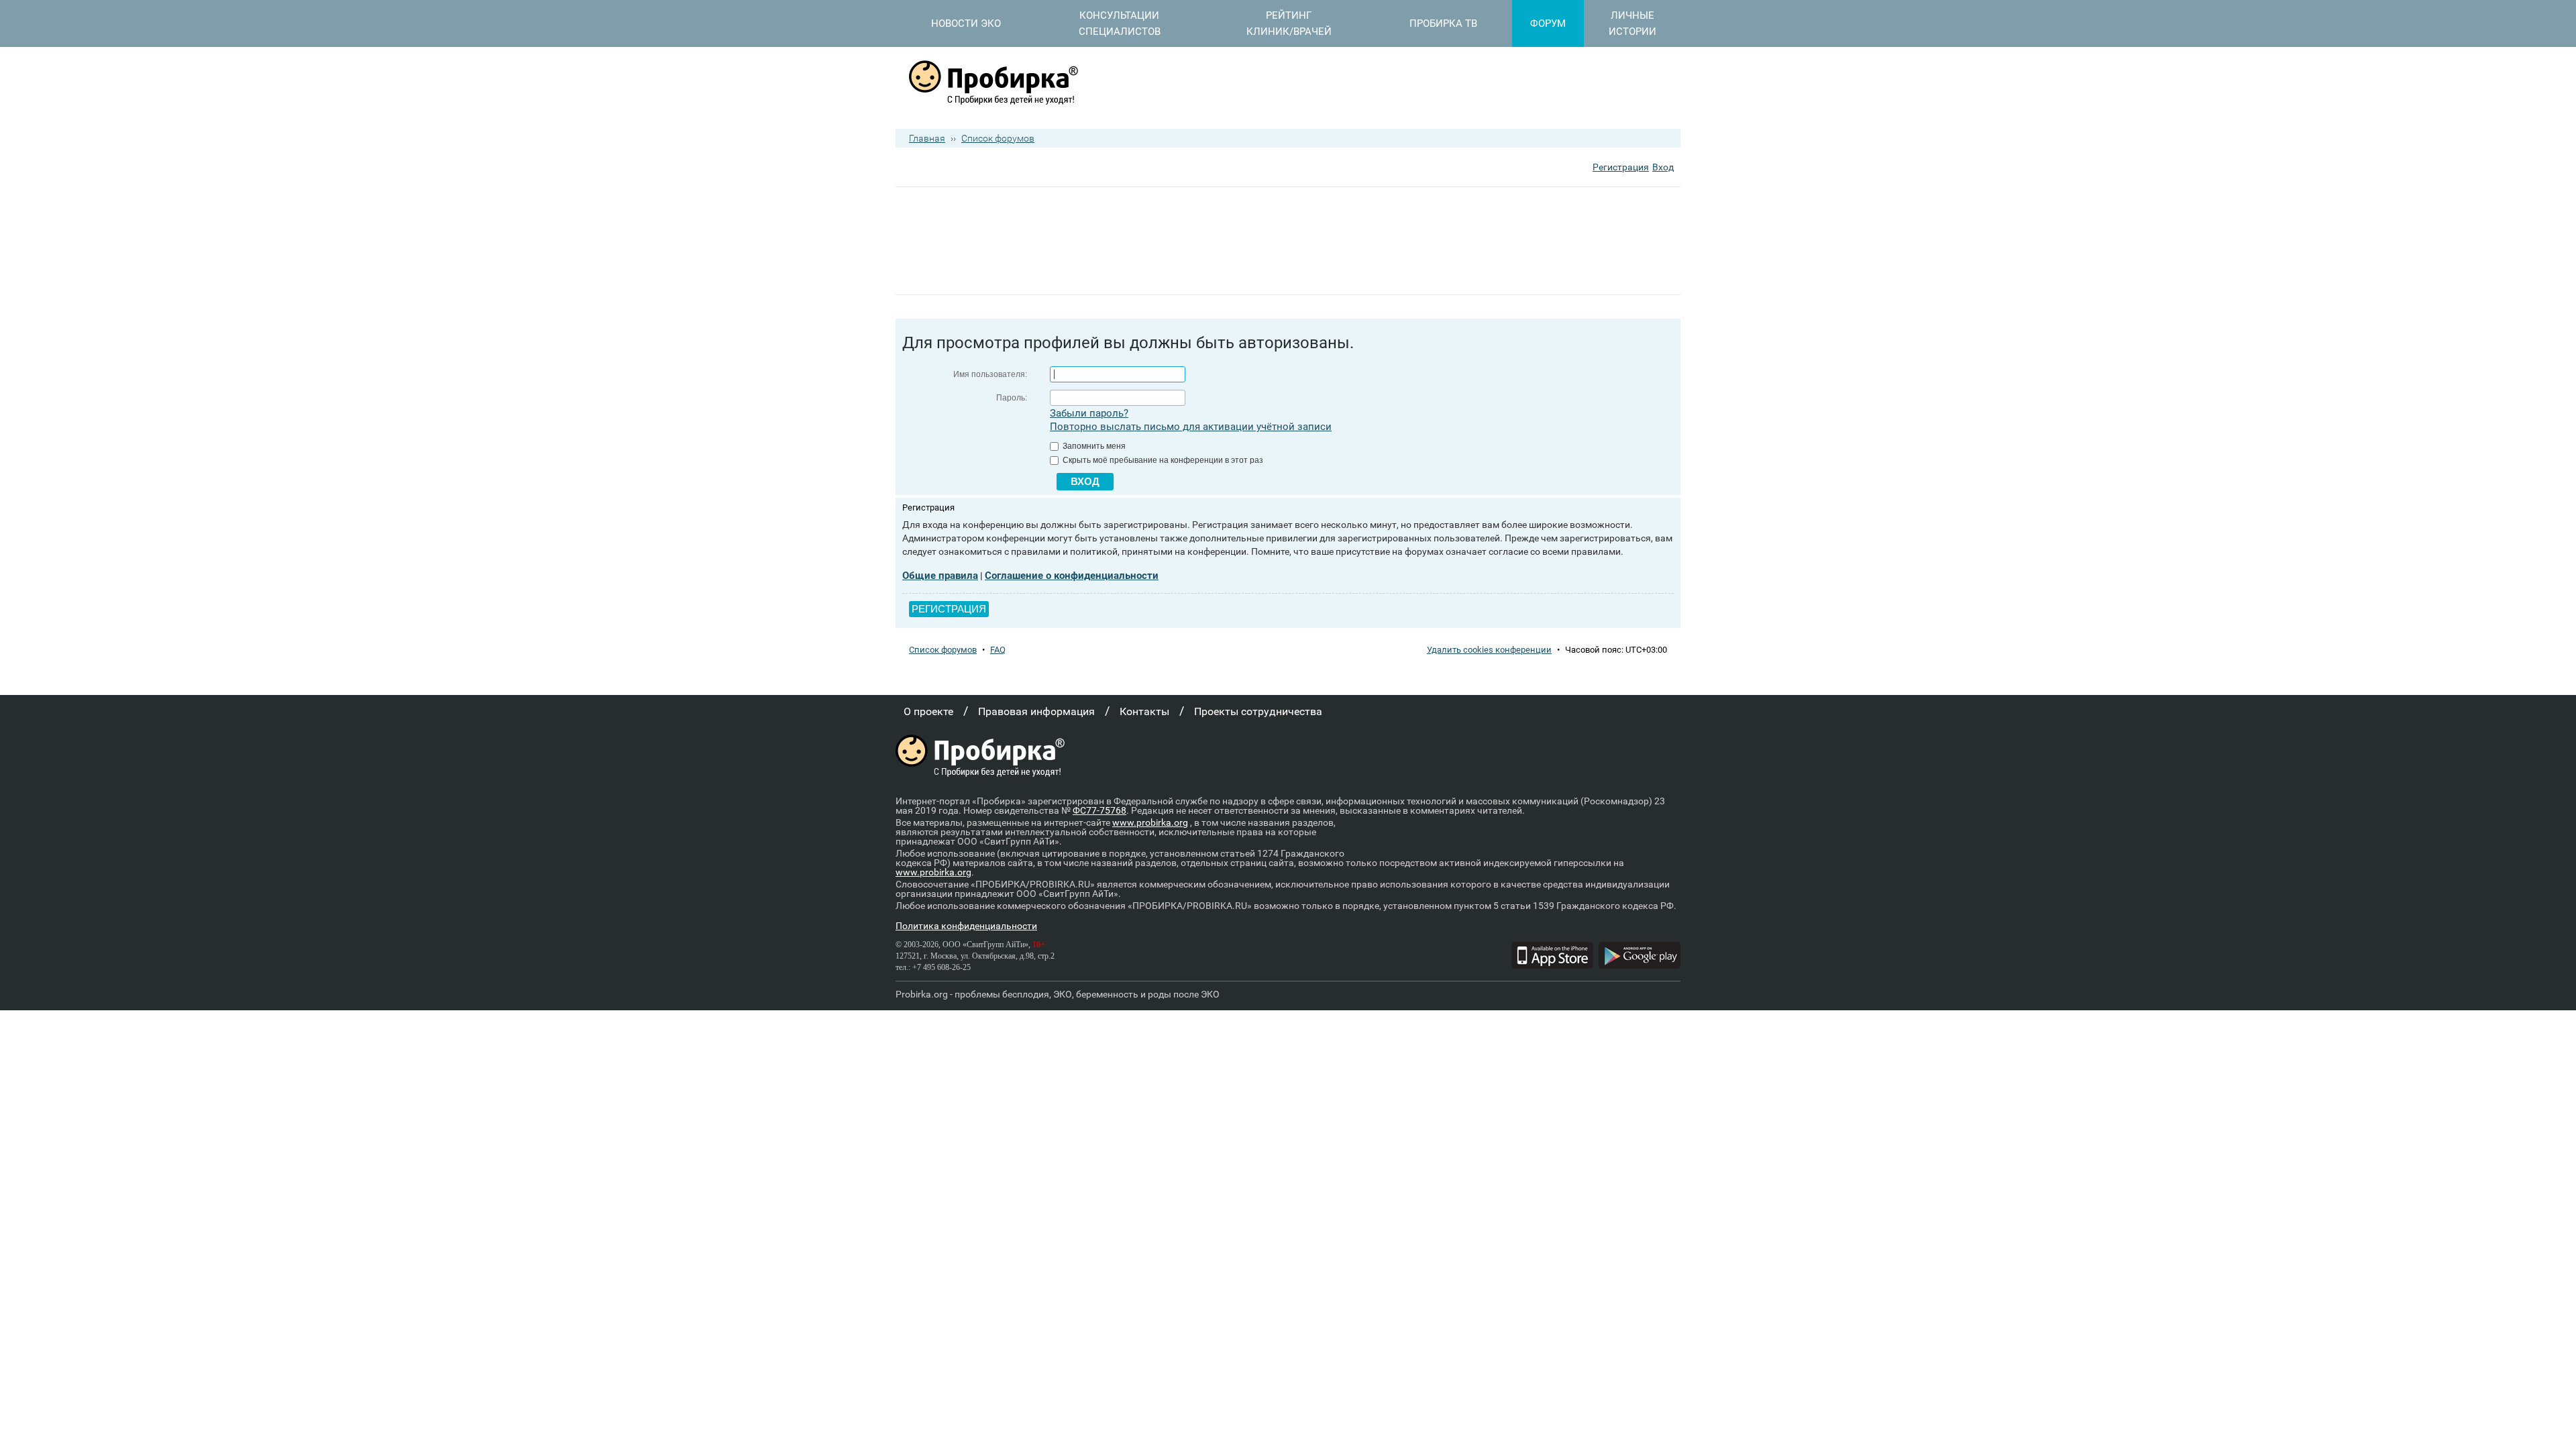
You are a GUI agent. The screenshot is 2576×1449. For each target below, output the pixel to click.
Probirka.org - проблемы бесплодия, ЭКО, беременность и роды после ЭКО (1058, 994)
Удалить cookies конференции (1489, 650)
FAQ (998, 650)
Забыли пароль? (1089, 413)
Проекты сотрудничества (1258, 711)
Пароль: (1012, 398)
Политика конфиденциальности (966, 926)
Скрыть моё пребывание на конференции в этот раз (1162, 460)
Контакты (1144, 711)
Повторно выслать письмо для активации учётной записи (1191, 427)
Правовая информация (1036, 711)
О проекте (928, 711)
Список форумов (998, 138)
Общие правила (940, 576)
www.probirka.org (1150, 822)
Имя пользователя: (990, 374)
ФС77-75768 (1099, 810)
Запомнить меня (1093, 446)
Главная (927, 138)
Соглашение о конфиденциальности (1072, 576)
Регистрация (1621, 167)
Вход (1663, 167)
